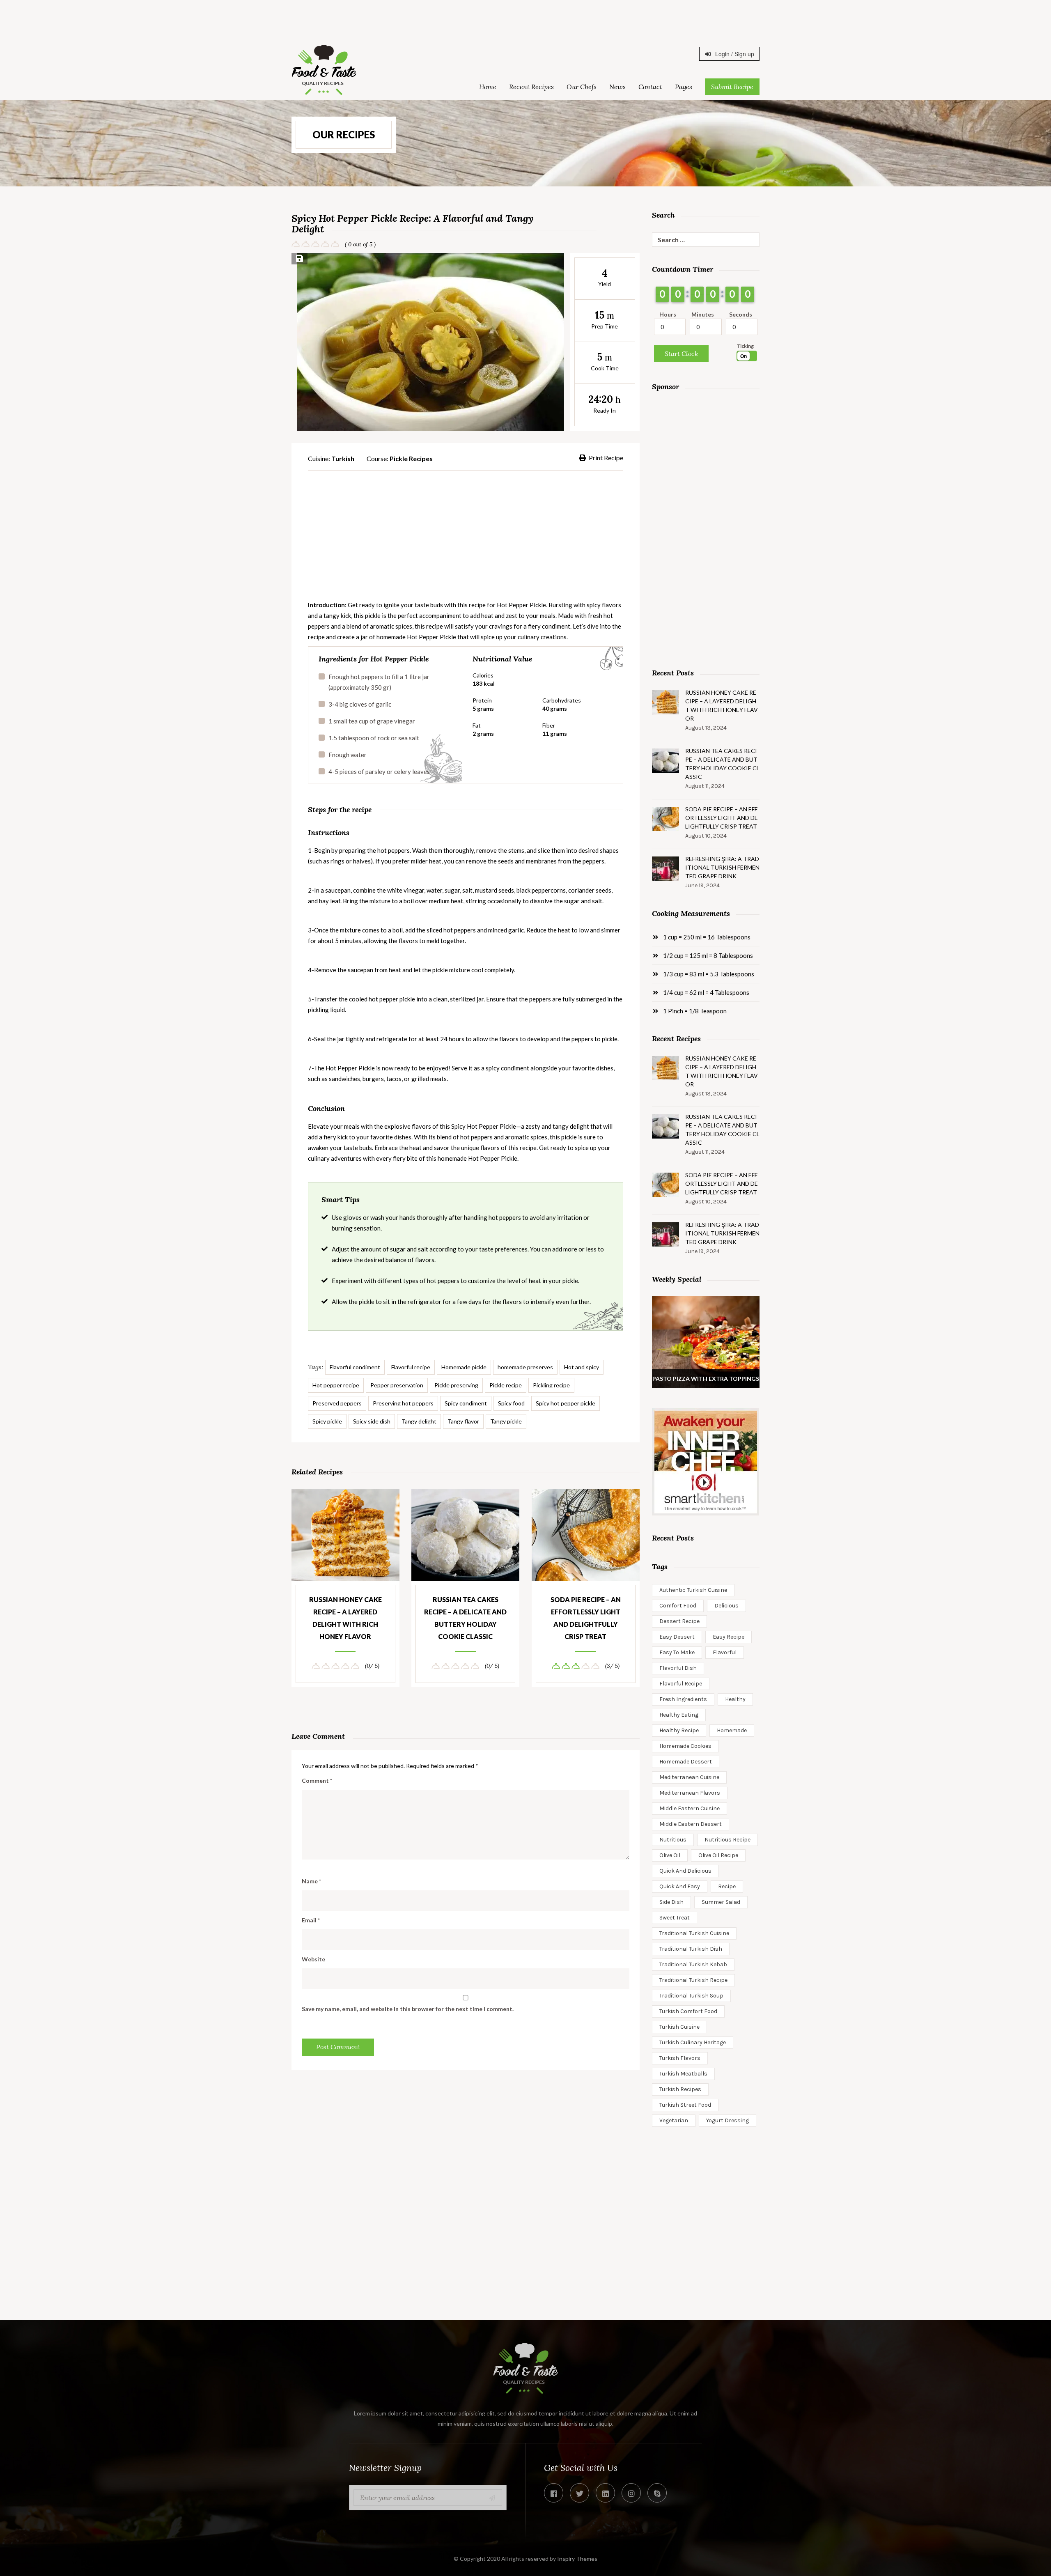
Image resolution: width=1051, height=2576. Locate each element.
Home (488, 87)
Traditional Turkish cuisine (694, 1933)
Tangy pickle (506, 1421)
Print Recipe (606, 458)
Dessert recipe (679, 1621)
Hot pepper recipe (336, 1385)
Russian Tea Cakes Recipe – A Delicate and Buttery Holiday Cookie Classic (465, 1618)
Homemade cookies (685, 1746)
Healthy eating (679, 1715)
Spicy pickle (327, 1421)
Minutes (703, 314)
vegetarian (674, 2120)
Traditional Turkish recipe (693, 1980)
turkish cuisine (679, 2027)
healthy (735, 1699)
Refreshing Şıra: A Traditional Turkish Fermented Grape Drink (722, 867)
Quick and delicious (685, 1871)
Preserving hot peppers (403, 1403)
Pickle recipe (506, 1385)
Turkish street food (685, 2105)
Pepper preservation (397, 1385)
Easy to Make (677, 1652)
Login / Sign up (734, 54)
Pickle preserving (456, 1385)
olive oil (670, 1855)
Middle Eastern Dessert (691, 1824)
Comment (317, 1780)
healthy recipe (679, 1730)
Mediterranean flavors (690, 1793)
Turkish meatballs (683, 2074)
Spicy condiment (466, 1403)
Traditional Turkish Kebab (693, 1964)
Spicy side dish (372, 1421)
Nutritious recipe (727, 1840)
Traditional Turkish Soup (691, 1996)
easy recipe (729, 1637)
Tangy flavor (463, 1421)
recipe (727, 1886)
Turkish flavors (680, 2058)
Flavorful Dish (678, 1668)
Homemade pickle (464, 1367)
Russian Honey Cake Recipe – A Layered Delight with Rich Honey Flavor (345, 1618)
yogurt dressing (727, 2120)
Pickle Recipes (411, 458)
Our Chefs (582, 87)
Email (311, 1920)
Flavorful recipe (411, 1367)
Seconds (741, 314)
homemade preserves (525, 1367)
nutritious (673, 1840)
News (617, 87)
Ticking (745, 346)
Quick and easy (680, 1886)
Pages (684, 87)
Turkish (343, 458)
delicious (726, 1606)
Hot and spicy (582, 1367)
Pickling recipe (551, 1385)
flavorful (725, 1652)
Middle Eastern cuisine (690, 1808)
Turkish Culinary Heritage (693, 2042)
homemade (732, 1730)
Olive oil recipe (718, 1855)
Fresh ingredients (683, 1699)
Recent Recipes (531, 87)
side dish (671, 1902)
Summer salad (721, 1902)
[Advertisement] (525, 18)
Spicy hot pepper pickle (566, 1403)
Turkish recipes (680, 2089)
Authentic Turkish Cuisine (693, 1590)
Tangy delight (419, 1421)
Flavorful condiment (355, 1367)
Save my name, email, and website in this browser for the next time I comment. (408, 2009)
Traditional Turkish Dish (691, 1949)
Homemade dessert (686, 1762)
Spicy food (511, 1403)
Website (313, 1959)
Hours (668, 314)
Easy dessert (677, 1637)
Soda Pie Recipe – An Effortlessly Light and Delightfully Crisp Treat (586, 1618)
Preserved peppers (337, 1403)
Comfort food (678, 1606)
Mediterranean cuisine (689, 1777)
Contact (650, 87)
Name (311, 1881)
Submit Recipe (732, 87)
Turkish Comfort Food (688, 2011)
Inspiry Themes (577, 2559)
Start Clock (681, 354)
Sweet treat (675, 1918)
